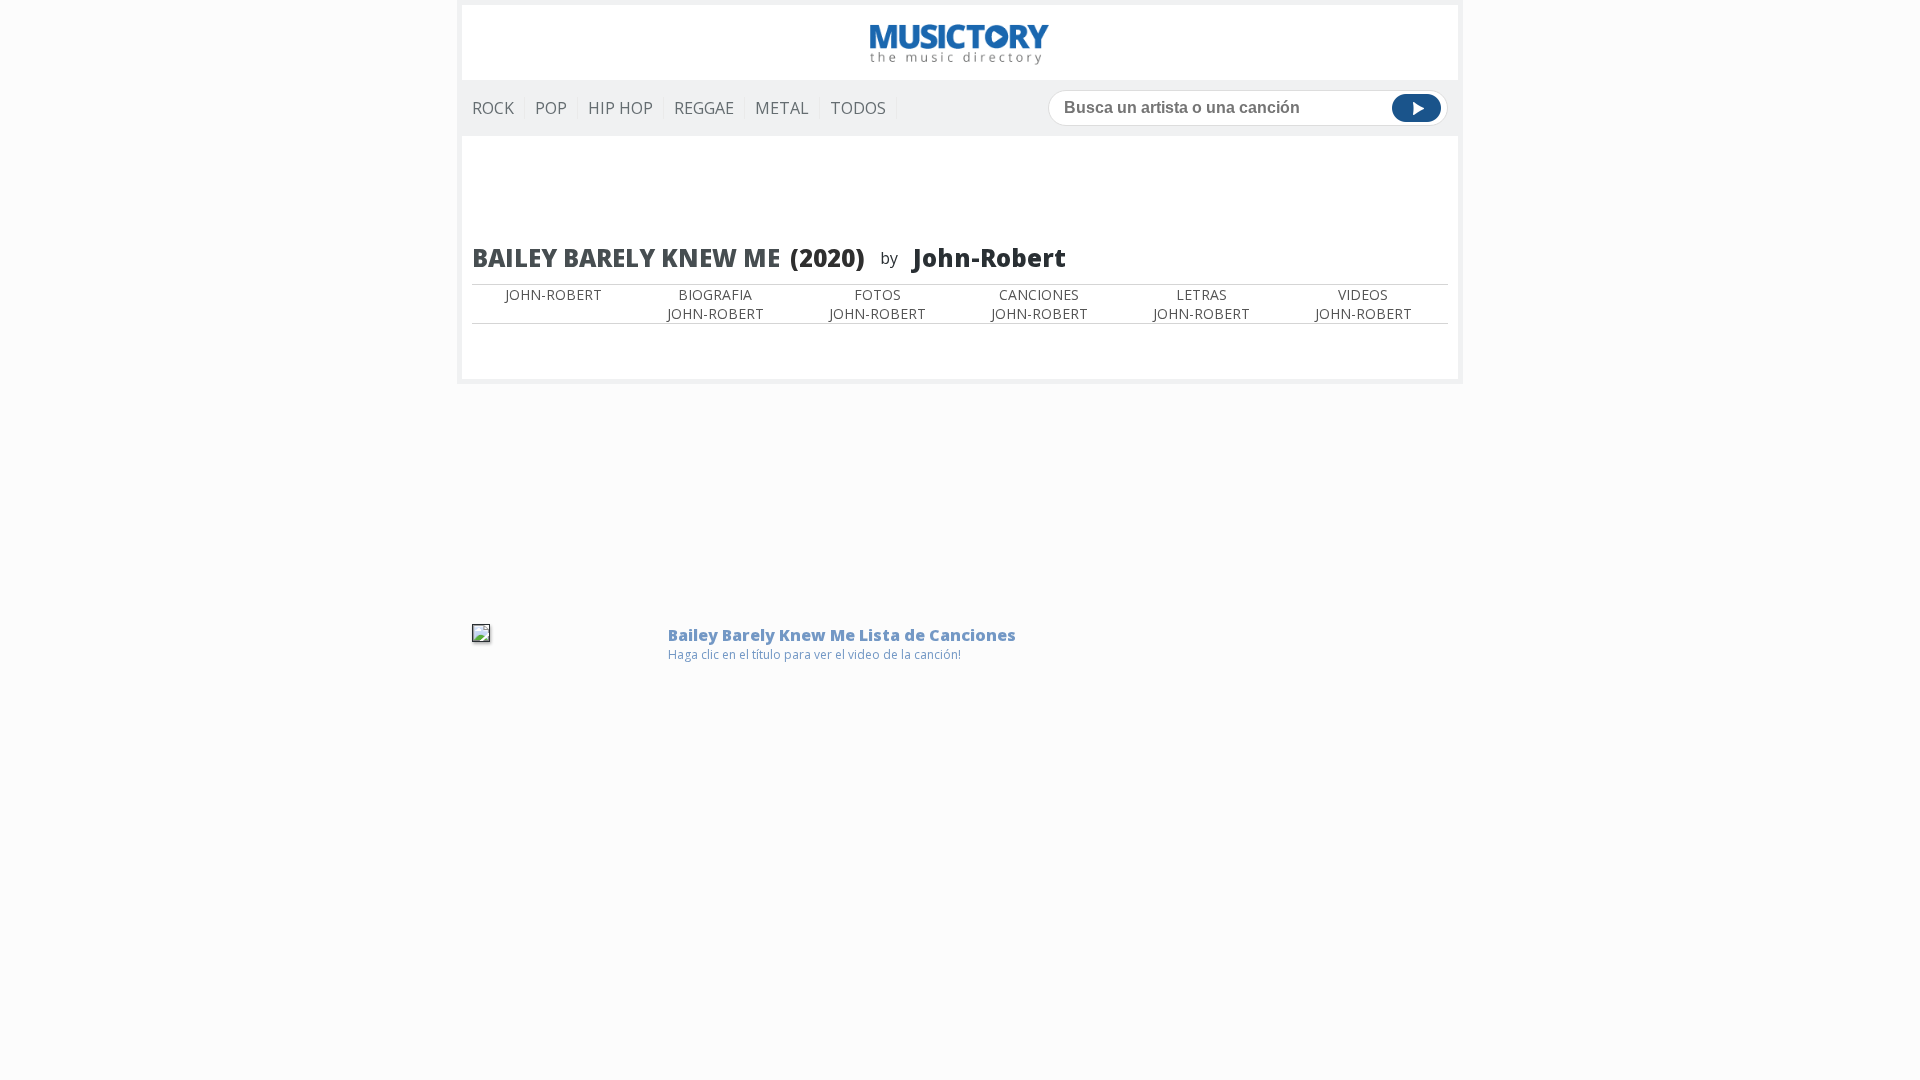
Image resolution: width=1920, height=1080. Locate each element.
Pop (551, 108)
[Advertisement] (960, 191)
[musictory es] (960, 42)
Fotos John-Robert (877, 304)
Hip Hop (620, 108)
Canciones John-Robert (1039, 304)
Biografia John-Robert (715, 304)
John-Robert (553, 294)
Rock (493, 108)
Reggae (704, 108)
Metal (782, 108)
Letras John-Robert (1201, 304)
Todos (858, 108)
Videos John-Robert (1363, 304)
